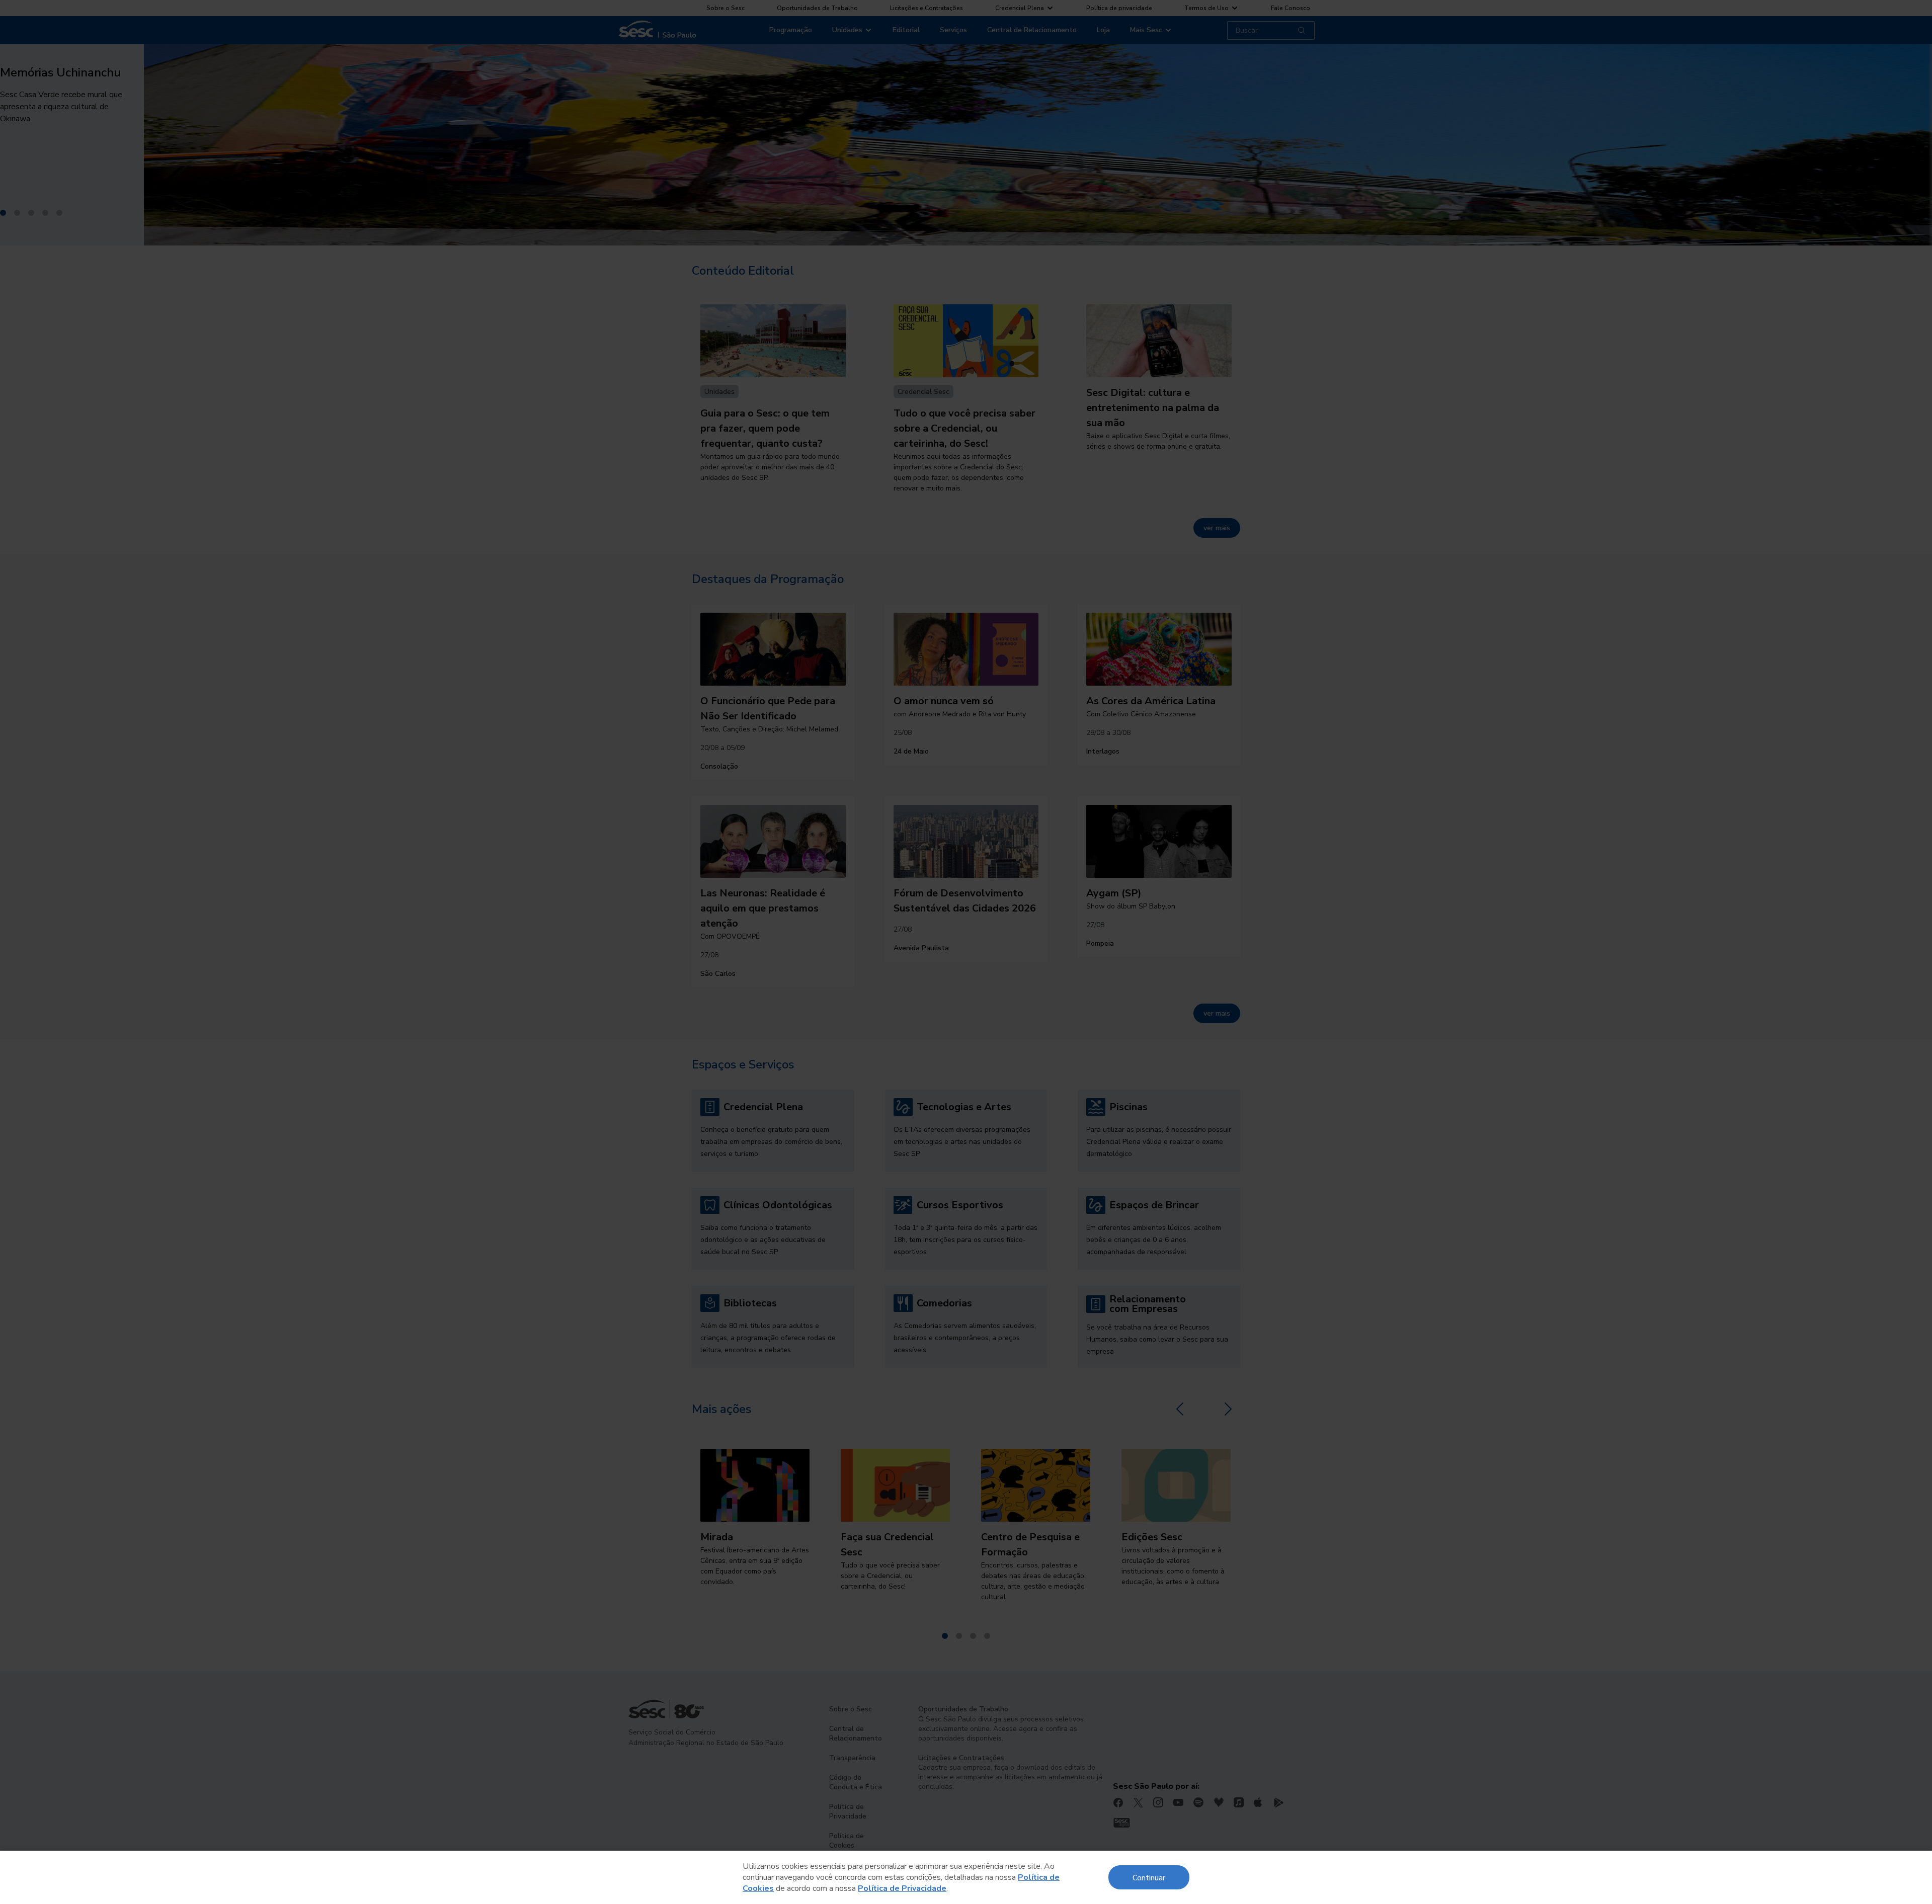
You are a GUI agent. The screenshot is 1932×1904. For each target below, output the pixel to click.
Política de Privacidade (902, 1888)
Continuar (1149, 1877)
